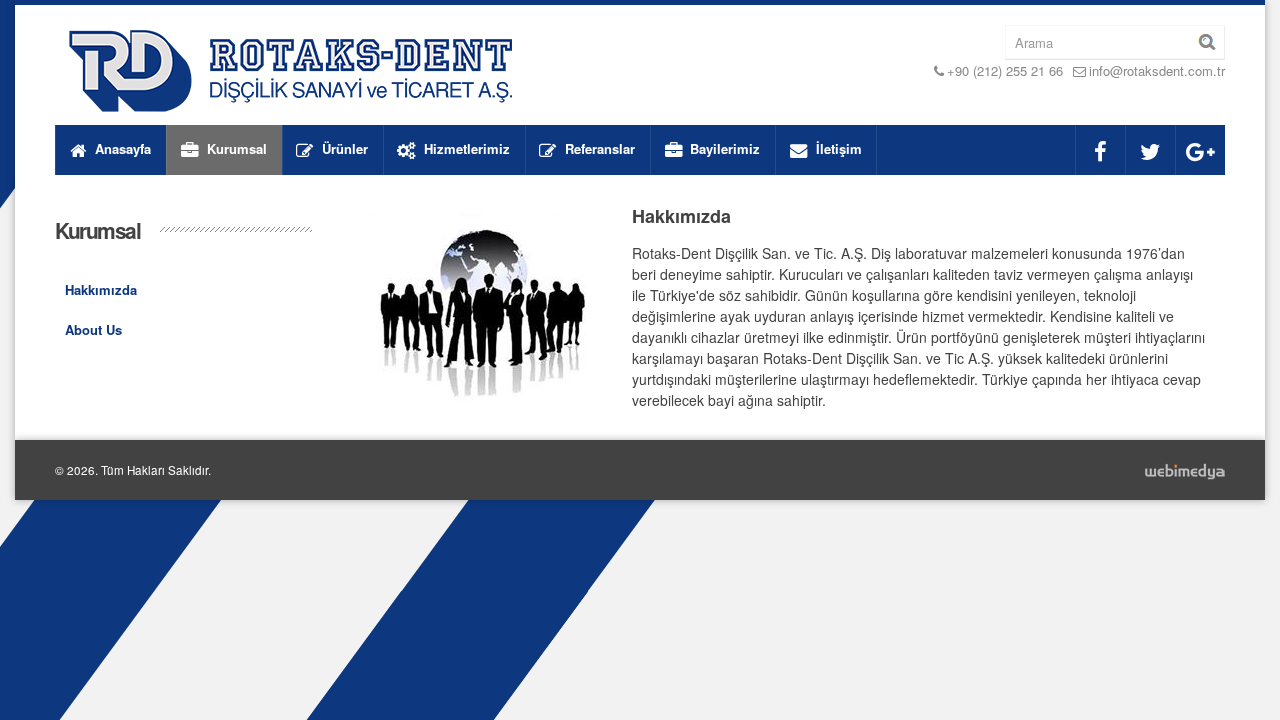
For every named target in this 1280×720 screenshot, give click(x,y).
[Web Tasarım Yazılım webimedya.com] (1184, 470)
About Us (93, 329)
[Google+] (1200, 150)
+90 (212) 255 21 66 (1005, 70)
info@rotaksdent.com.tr (1157, 70)
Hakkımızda (101, 289)
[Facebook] (1100, 150)
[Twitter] (1150, 150)
